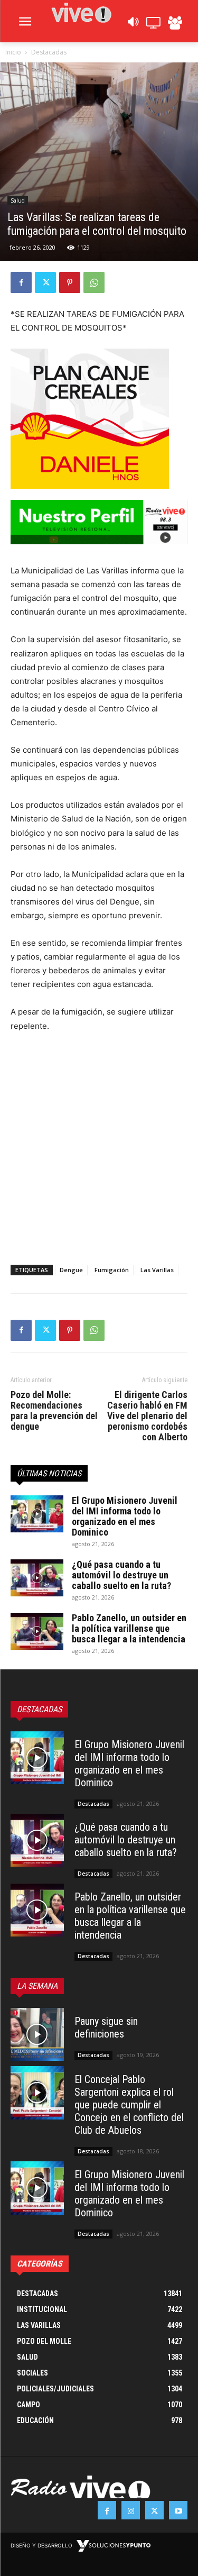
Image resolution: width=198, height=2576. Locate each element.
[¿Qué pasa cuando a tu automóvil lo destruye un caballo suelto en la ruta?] (37, 1578)
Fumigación (112, 1270)
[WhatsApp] (94, 282)
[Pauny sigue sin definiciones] (37, 2035)
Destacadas (49, 52)
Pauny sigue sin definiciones (106, 2027)
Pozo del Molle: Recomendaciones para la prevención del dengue (54, 1411)
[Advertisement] (99, 1146)
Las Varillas (157, 1270)
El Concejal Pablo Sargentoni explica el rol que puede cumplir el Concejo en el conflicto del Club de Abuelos (129, 2105)
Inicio (13, 52)
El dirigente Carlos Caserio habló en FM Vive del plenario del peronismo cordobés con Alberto (147, 1416)
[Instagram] (131, 2510)
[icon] (133, 25)
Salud (18, 200)
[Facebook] (21, 282)
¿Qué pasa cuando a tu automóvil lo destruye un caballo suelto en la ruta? (121, 1575)
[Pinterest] (70, 282)
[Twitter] (45, 282)
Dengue (71, 1270)
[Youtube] (178, 2510)
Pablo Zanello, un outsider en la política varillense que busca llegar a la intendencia (129, 1628)
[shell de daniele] (99, 419)
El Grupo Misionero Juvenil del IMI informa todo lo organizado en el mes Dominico (125, 1516)
